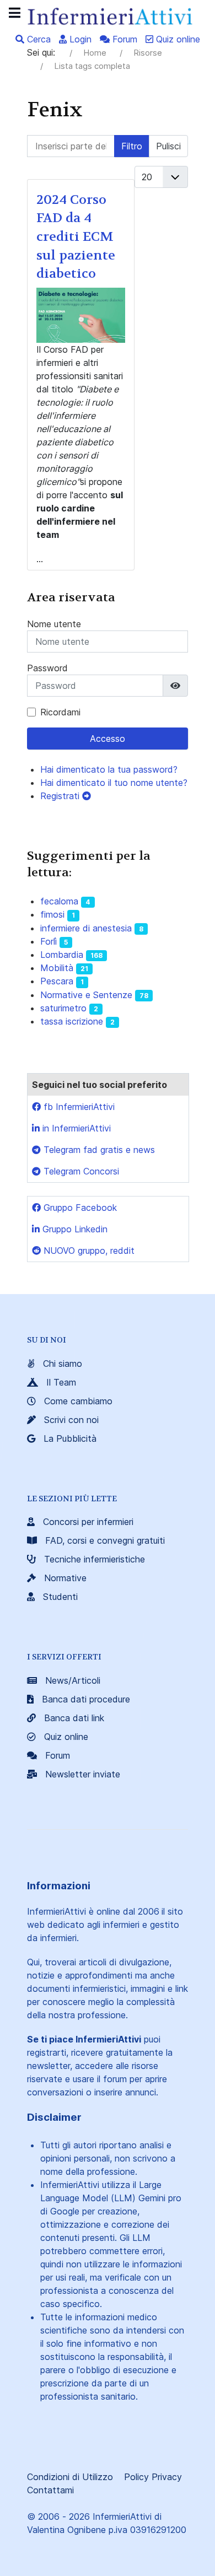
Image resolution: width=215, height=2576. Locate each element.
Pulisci (168, 146)
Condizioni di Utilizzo (70, 2477)
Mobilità (57, 968)
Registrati (61, 796)
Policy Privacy (153, 2477)
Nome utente (54, 624)
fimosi (52, 914)
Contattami (50, 2490)
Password (47, 668)
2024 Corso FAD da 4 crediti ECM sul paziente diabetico (76, 237)
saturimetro (63, 1008)
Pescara (57, 981)
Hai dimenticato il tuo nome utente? (114, 783)
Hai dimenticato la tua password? (109, 769)
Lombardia (62, 955)
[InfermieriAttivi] (108, 15)
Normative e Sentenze (86, 995)
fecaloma (59, 901)
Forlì (49, 941)
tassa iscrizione (72, 1021)
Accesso (108, 739)
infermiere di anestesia (86, 928)
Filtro (132, 146)
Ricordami (60, 712)
